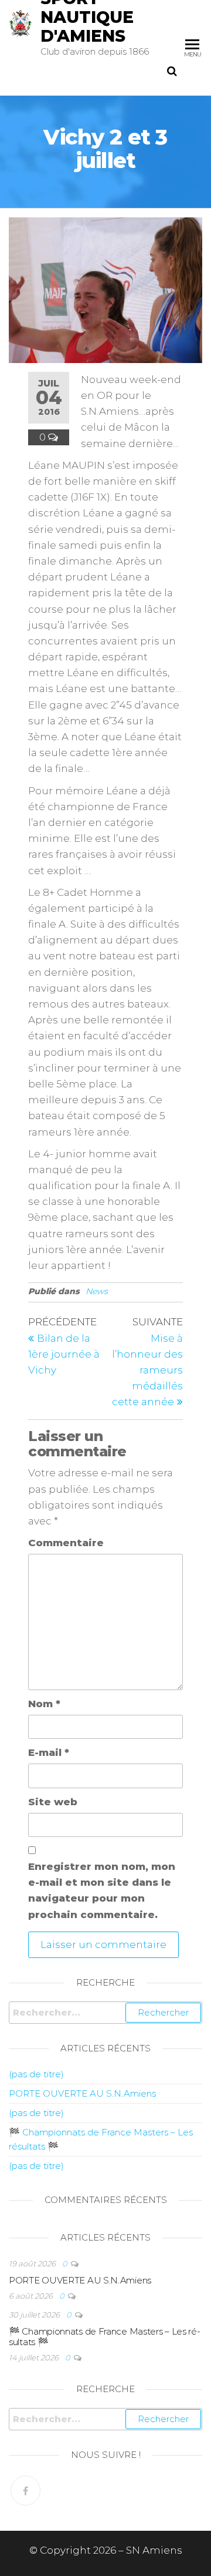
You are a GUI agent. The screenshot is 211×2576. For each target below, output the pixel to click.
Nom (44, 1704)
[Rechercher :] (105, 2013)
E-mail (49, 1752)
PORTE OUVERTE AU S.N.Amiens (82, 2093)
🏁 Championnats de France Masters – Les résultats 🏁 (105, 2337)
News (97, 1291)
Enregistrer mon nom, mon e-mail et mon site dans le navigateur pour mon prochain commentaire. (102, 1890)
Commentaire (66, 1543)
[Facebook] (25, 2491)
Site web (53, 1802)
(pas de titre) (36, 2074)
